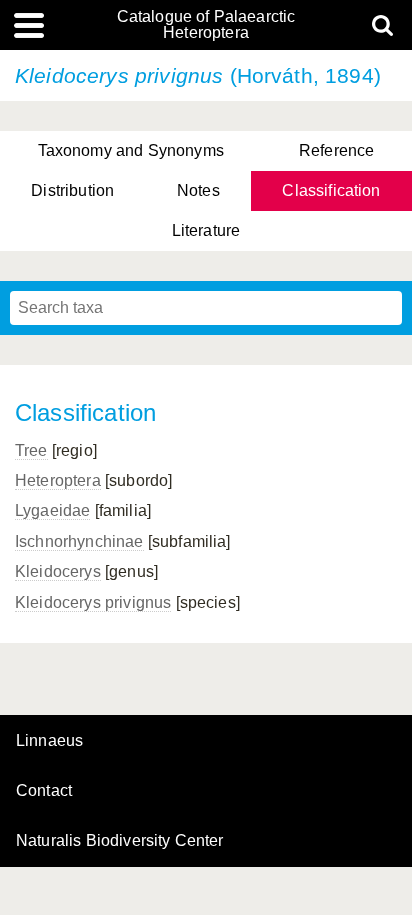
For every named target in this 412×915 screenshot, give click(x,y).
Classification (331, 190)
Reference (336, 150)
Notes (198, 190)
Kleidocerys (58, 571)
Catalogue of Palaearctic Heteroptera (206, 25)
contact (44, 790)
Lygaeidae (52, 510)
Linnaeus (49, 741)
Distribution (72, 190)
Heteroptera (58, 480)
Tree (31, 450)
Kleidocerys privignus (93, 602)
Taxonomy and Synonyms (131, 150)
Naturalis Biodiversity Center (120, 841)
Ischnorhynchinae (79, 541)
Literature (206, 230)
